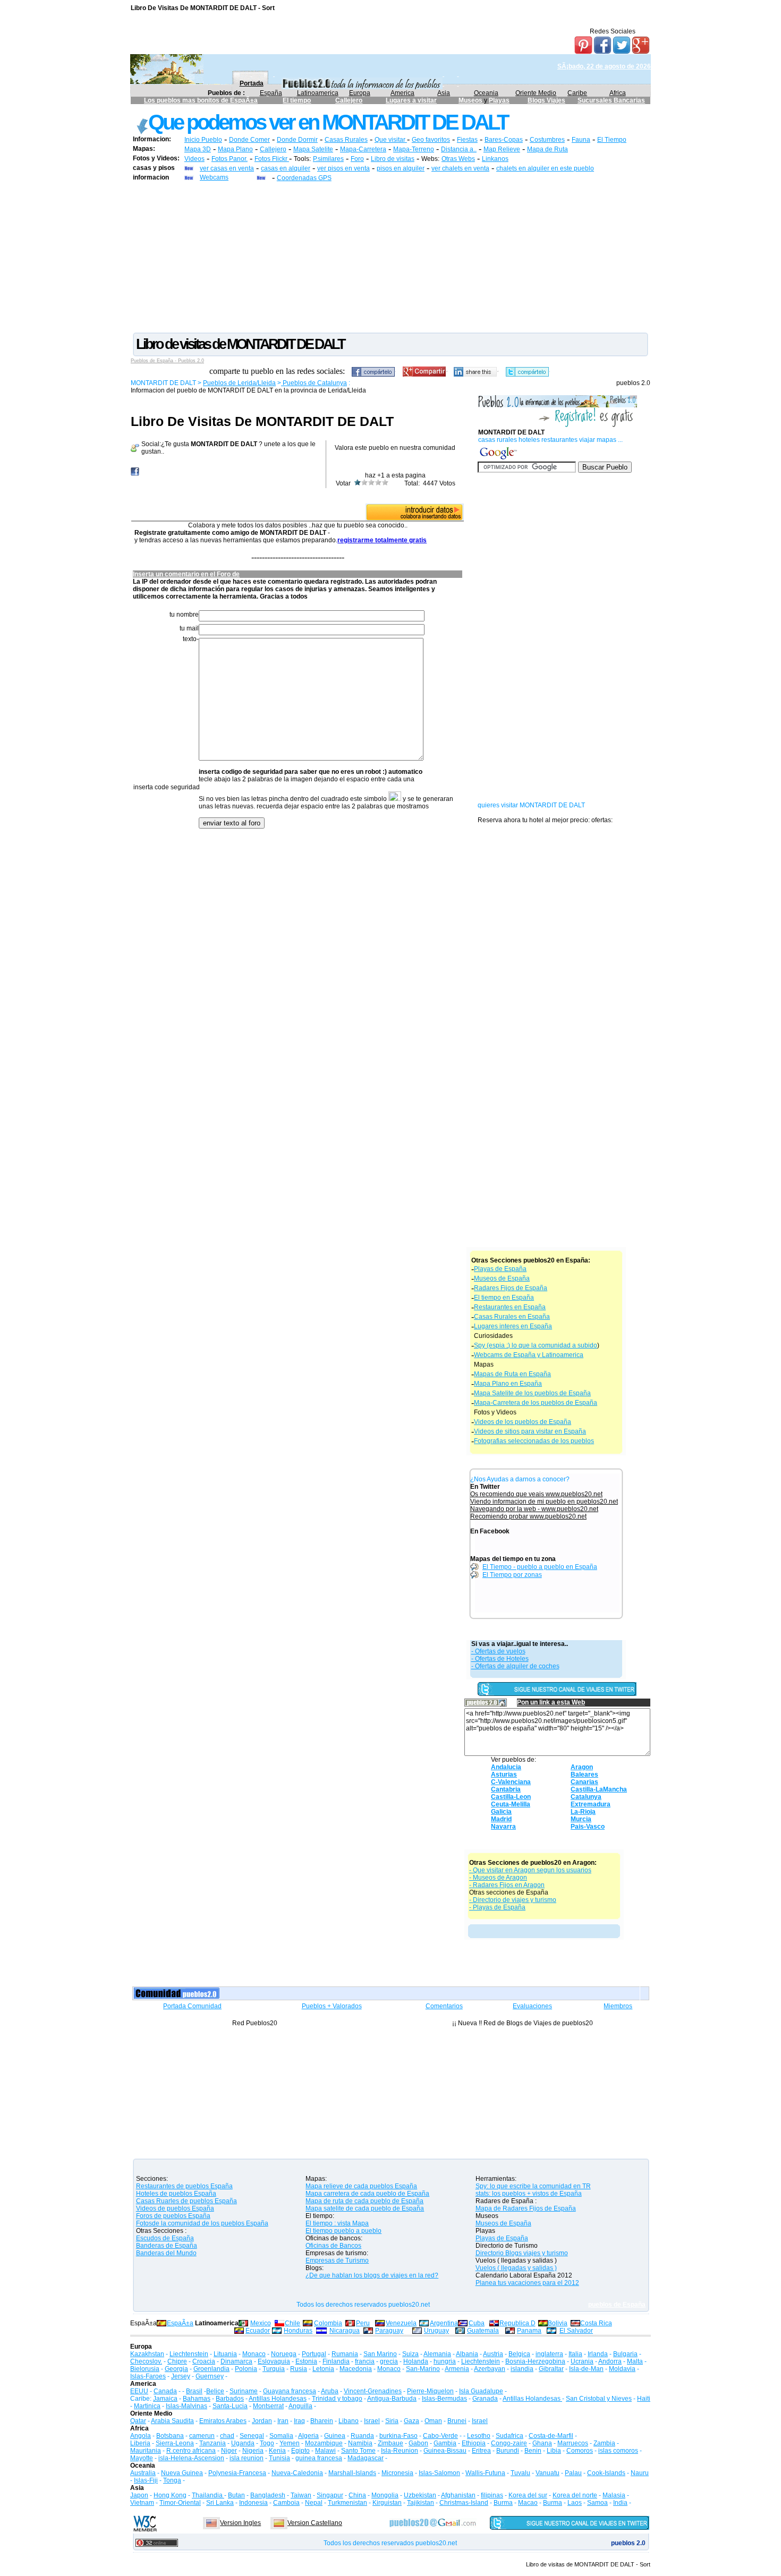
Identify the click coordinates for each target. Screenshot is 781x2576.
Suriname (244, 2391)
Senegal (252, 2436)
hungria (445, 2361)
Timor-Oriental (180, 2503)
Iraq (299, 2421)
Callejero (349, 100)
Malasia (614, 2495)
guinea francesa (319, 2458)
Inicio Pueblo (203, 140)
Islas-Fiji (146, 2480)
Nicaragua (345, 2331)
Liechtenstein (189, 2354)
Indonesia (253, 2503)
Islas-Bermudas (444, 2399)
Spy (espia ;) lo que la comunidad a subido (536, 1345)
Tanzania (213, 2443)
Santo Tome (358, 2451)
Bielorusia (145, 2369)
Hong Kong (170, 2495)
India (620, 2503)
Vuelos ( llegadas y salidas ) (516, 2268)
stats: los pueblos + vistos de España (529, 2194)
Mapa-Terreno (414, 149)
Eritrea (481, 2451)
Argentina (444, 2323)
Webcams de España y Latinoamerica (529, 1355)
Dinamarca (236, 2361)
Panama (529, 2331)
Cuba (477, 2323)
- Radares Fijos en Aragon (507, 1885)
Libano (349, 2421)
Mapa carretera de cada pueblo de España (367, 2194)
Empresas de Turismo (337, 2261)
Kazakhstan (147, 2354)
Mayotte (142, 2458)
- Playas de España (497, 1907)
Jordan (262, 2421)
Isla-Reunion (400, 2451)
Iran (283, 2421)
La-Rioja (583, 1812)
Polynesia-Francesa (237, 2473)
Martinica (147, 2406)
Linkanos (495, 159)
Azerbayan (490, 2369)
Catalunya (586, 1797)
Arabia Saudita (172, 2421)
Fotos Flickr (272, 159)
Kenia (277, 2451)
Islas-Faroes (148, 2376)
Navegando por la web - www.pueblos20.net (534, 1509)
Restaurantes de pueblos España (184, 2186)
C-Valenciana (511, 1782)
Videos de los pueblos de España (523, 1422)
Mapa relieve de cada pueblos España (361, 2186)
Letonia (323, 2369)
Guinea (335, 2436)
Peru (363, 2323)
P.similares (328, 159)
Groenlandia (211, 2369)
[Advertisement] (390, 257)
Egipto (300, 2451)
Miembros (618, 2006)
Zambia (604, 2443)
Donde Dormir (297, 140)
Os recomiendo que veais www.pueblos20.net (536, 1494)
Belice (215, 2391)
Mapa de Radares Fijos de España (526, 2208)
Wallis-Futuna (485, 2473)
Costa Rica (596, 2323)
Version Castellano (315, 2523)
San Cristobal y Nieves (599, 2399)
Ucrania (582, 2361)
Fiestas (467, 140)
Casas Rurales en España (512, 1317)
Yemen (290, 2443)
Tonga (172, 2480)
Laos (575, 2503)
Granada (485, 2399)
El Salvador (576, 2331)
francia (365, 2361)
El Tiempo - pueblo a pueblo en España (540, 1567)
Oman (433, 2421)
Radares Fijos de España (511, 1288)
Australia (143, 2473)
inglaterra (549, 2354)
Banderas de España (167, 2246)
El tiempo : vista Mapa (337, 2223)
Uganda (243, 2443)
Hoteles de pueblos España (176, 2194)
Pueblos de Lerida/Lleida (239, 383)
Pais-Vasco (588, 1827)
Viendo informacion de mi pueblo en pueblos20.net (544, 1502)
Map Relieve (502, 149)
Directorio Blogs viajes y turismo (522, 2253)
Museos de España (502, 1278)
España (271, 93)
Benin (533, 2451)
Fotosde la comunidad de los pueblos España (202, 2223)
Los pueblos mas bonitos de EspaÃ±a (201, 100)
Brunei (457, 2421)
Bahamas (197, 2399)
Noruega (284, 2354)
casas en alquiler (286, 168)
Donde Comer (249, 140)
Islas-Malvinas (186, 2406)
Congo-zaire (509, 2443)
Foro (357, 159)
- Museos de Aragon (498, 1878)
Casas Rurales (346, 140)
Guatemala (483, 2331)
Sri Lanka (220, 2503)
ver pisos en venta (343, 168)
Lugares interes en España (513, 1326)
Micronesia (397, 2473)
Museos (471, 100)
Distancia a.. (459, 149)
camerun (202, 2436)
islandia (522, 2369)
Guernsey (210, 2376)
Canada (165, 2391)
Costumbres (547, 140)
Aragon (582, 1767)
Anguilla (300, 2406)
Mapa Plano (235, 149)
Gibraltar (551, 2369)
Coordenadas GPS (304, 178)
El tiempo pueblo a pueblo (343, 2231)
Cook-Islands (606, 2473)
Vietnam (142, 2503)
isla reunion (247, 2458)
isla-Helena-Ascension (191, 2458)
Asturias (504, 1775)
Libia (554, 2451)
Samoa (597, 2503)
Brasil (194, 2391)
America (402, 93)
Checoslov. (146, 2361)
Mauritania (146, 2451)
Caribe (577, 93)
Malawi (325, 2451)
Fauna (581, 140)
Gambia (445, 2443)
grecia (389, 2361)
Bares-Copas (504, 140)
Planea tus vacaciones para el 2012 (527, 2283)
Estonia (306, 2361)
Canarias (584, 1782)
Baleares (584, 1775)
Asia (444, 93)
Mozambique (324, 2443)
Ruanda (362, 2436)
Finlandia (336, 2361)
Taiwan (301, 2495)
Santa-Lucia (230, 2406)
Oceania (486, 93)
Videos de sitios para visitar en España (530, 1431)
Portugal (314, 2354)
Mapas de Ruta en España (512, 1374)
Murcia (581, 1819)
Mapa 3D (198, 149)
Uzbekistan (420, 2495)
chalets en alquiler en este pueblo (545, 168)
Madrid (501, 1819)
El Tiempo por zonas (512, 1575)
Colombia (328, 2323)
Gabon (418, 2443)
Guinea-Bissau (445, 2451)
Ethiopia (474, 2443)
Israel (372, 2421)
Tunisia (279, 2458)
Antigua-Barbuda (392, 2399)
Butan (236, 2495)
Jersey (181, 2376)
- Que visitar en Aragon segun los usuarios (530, 1870)
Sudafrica (510, 2436)
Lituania (225, 2354)
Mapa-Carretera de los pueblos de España (536, 1403)
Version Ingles (240, 2523)
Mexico (261, 2323)
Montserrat (268, 2406)
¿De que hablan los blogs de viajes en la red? (372, 2275)
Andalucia (506, 1767)
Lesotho (479, 2436)
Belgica (519, 2354)
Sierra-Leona (175, 2443)
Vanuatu (547, 2473)
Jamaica (165, 2399)
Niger (229, 2451)
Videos (194, 159)
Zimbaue (390, 2443)
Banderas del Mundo (166, 2253)
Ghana (542, 2443)
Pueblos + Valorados (332, 2006)
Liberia (140, 2443)
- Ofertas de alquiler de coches (515, 1666)
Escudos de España (165, 2238)
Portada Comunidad (192, 2006)
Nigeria (253, 2451)
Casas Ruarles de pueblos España (186, 2201)
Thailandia (208, 2495)
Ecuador (258, 2331)
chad (227, 2436)
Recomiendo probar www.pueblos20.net (528, 1516)
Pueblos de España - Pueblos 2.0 (167, 361)
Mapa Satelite (313, 149)
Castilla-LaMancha (599, 1789)
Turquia (274, 2369)
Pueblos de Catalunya (314, 383)
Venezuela (401, 2323)
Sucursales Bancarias (611, 100)
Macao (528, 2503)
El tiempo (297, 100)
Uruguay (436, 2331)
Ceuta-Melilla (511, 1804)
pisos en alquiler (401, 168)
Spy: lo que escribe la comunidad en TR (533, 2186)
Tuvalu (520, 2473)
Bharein (322, 2421)
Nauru (640, 2473)
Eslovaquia (274, 2361)
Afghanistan (458, 2495)
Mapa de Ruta (547, 149)
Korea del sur (528, 2495)
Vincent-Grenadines (373, 2391)
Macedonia (356, 2369)
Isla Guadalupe (481, 2391)
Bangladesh (268, 2495)
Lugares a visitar (411, 100)
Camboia (286, 2503)
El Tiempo (612, 140)
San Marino (380, 2354)
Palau (573, 2473)
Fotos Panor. (230, 159)
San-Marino (423, 2369)
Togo (267, 2443)
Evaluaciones (532, 2006)
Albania (467, 2354)
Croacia (204, 2361)
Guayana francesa (290, 2391)
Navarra (503, 1827)
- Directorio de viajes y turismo (513, 1900)
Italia (575, 2354)
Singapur (330, 2495)
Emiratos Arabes (223, 2421)
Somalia (281, 2436)
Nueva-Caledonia (297, 2473)
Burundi (508, 2451)
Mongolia (385, 2495)
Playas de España (500, 1269)
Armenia (457, 2369)
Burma (503, 2503)
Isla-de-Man (586, 2369)
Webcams (214, 177)
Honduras (298, 2331)
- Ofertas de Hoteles (500, 1659)
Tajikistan (421, 2503)
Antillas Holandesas (278, 2399)
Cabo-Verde (440, 2436)
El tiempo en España (504, 1298)
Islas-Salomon (439, 2473)
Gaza (411, 2421)
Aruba (330, 2391)
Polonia (246, 2369)
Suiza (410, 2354)
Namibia (360, 2443)
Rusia (299, 2369)
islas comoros (618, 2451)
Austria (493, 2354)
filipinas (492, 2495)
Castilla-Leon (511, 1797)
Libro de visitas (393, 159)
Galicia (501, 1812)
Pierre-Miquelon (430, 2391)
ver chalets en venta (460, 168)
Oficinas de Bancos (333, 2246)
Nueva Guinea (182, 2473)
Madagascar (366, 2458)
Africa (618, 93)
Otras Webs (458, 159)
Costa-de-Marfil (551, 2436)
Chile (292, 2323)
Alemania (437, 2354)
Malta (635, 2361)
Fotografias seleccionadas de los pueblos (534, 1441)
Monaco (254, 2354)
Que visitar (391, 140)
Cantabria (506, 1789)
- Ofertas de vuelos (498, 1651)
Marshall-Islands (352, 2473)
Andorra (610, 2361)
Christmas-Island (464, 2503)
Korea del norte (575, 2495)
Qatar (138, 2421)
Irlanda (598, 2354)
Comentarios (444, 2006)
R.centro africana (191, 2451)
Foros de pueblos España (173, 2216)
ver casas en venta (227, 168)
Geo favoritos (431, 140)
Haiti (644, 2399)
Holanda (416, 2361)
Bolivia (558, 2323)
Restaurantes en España (510, 1307)
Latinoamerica (318, 93)
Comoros (580, 2451)
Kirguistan (387, 2503)
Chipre (177, 2361)
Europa (360, 93)
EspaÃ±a (180, 2323)
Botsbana (170, 2436)
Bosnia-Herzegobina (535, 2361)
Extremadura (591, 1804)
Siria (392, 2421)
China (357, 2495)
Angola (141, 2436)
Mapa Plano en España (508, 1384)
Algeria (308, 2436)
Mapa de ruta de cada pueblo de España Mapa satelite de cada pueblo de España (365, 2205)
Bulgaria (625, 2354)
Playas (499, 100)
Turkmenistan (347, 2503)
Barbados (230, 2399)
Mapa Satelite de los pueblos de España (532, 1393)
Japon (139, 2495)
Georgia (176, 2369)
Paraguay (389, 2331)
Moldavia (622, 2369)
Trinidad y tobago (337, 2399)
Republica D (517, 2323)
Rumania (345, 2354)
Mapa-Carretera (363, 149)
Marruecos (573, 2443)
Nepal (314, 2503)
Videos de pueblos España (175, 2208)
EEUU (139, 2391)
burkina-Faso (398, 2436)
